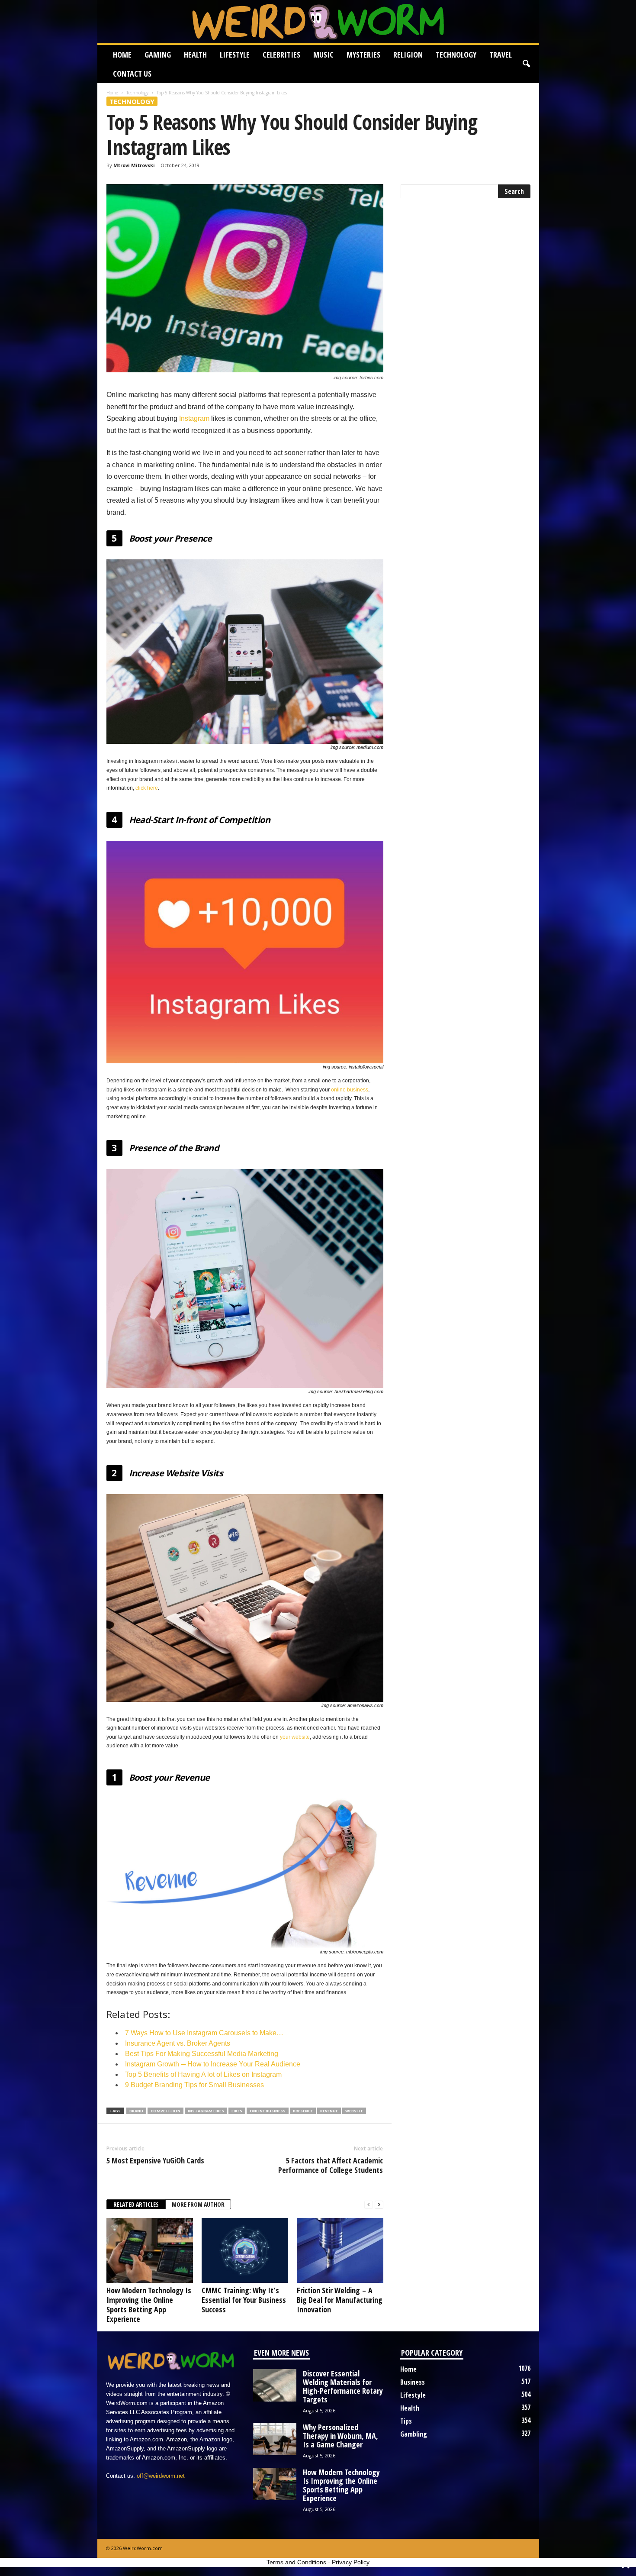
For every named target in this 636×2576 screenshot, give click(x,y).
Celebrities (281, 55)
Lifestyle (235, 55)
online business (350, 1090)
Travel (501, 55)
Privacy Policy (351, 2562)
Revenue (329, 2111)
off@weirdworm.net (161, 2476)
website (354, 2111)
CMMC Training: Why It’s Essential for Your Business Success (244, 2300)
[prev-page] (369, 2205)
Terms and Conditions (296, 2562)
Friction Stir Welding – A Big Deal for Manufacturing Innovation (340, 2300)
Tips (406, 2421)
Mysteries (363, 55)
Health (195, 55)
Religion (408, 55)
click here (147, 788)
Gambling (414, 2434)
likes (237, 2111)
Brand (136, 2111)
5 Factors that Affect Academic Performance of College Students (331, 2165)
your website (295, 1737)
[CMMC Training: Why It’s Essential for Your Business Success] (245, 2250)
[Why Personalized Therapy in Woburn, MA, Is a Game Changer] (275, 2439)
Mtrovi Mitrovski (134, 165)
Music (323, 55)
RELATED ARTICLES (136, 2204)
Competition (165, 2111)
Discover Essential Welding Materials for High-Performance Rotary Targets (343, 2386)
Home (122, 55)
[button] (526, 64)
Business (413, 2382)
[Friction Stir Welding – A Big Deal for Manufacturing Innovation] (340, 2250)
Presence (303, 2111)
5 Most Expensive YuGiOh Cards (155, 2160)
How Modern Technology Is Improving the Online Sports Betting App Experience (149, 2305)
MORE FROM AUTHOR (198, 2204)
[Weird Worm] (318, 22)
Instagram (194, 418)
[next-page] (379, 2205)
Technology (456, 55)
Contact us (132, 74)
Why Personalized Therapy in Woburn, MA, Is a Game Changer (340, 2436)
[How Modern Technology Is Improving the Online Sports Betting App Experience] (150, 2250)
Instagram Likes (206, 2111)
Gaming (158, 55)
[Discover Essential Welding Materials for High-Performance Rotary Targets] (275, 2385)
